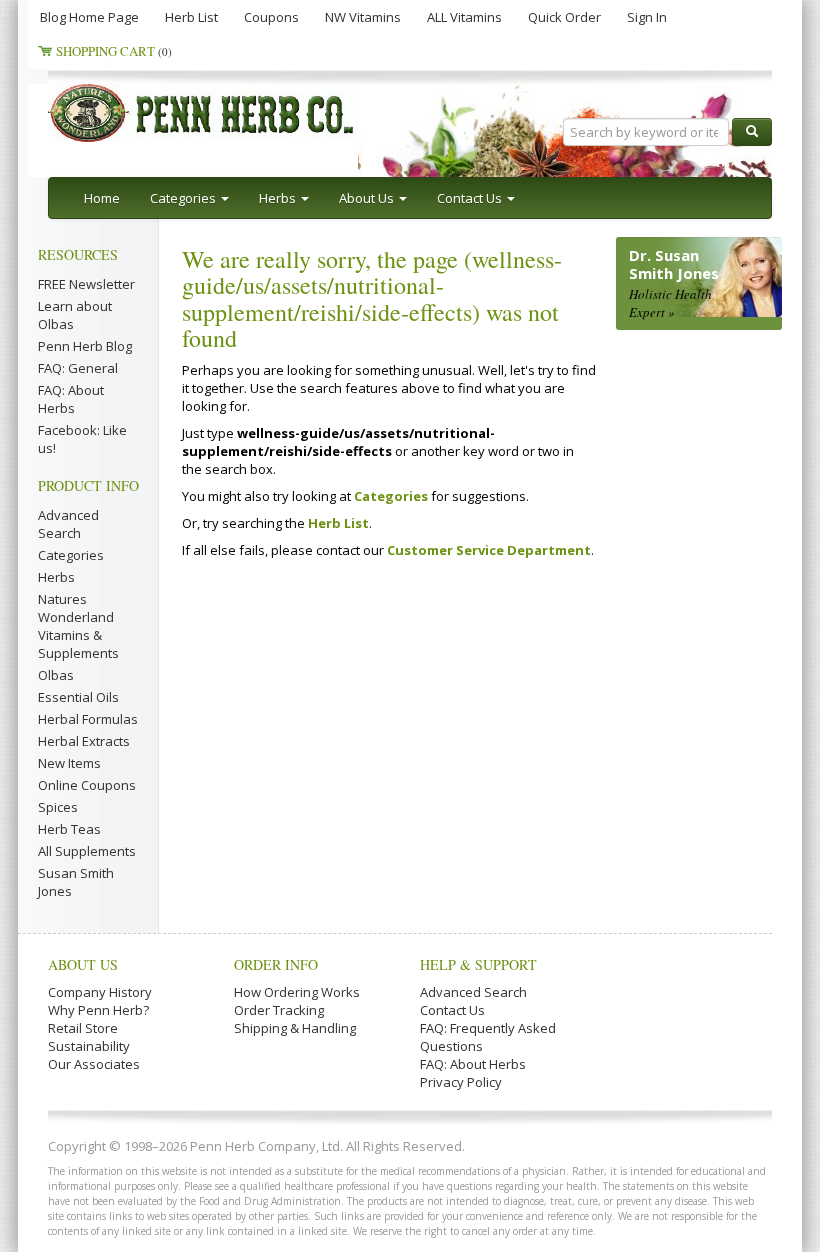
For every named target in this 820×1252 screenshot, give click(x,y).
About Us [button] (368, 198)
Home (102, 198)
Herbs (56, 577)
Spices (58, 807)
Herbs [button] (279, 198)
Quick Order (564, 17)
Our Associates (94, 1064)
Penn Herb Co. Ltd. (240, 113)
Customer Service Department (489, 550)
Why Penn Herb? (98, 1010)
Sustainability (89, 1046)
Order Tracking (279, 1010)
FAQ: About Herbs (71, 399)
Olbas (56, 675)
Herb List (191, 17)
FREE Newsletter (86, 284)
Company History (100, 992)
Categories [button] (184, 198)
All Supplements (87, 851)
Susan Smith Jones (76, 882)
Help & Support (478, 964)
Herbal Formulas (88, 719)
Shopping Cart (114, 51)
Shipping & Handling (295, 1028)
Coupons (271, 17)
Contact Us (452, 1010)
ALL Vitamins (464, 17)
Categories (71, 555)
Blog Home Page (89, 17)
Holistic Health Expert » (670, 303)
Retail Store (83, 1028)
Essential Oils (78, 697)
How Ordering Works (297, 992)
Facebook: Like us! (82, 439)
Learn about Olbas (75, 315)
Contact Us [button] (471, 198)
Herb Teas (69, 829)
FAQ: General (78, 368)
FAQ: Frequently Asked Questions (488, 1037)
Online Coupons (87, 785)
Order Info (276, 964)
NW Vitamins (363, 17)
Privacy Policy (461, 1082)
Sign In (647, 17)
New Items (69, 763)
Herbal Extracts (84, 741)
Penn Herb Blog (85, 346)
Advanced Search (68, 524)
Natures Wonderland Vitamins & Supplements (78, 626)
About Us (83, 964)
